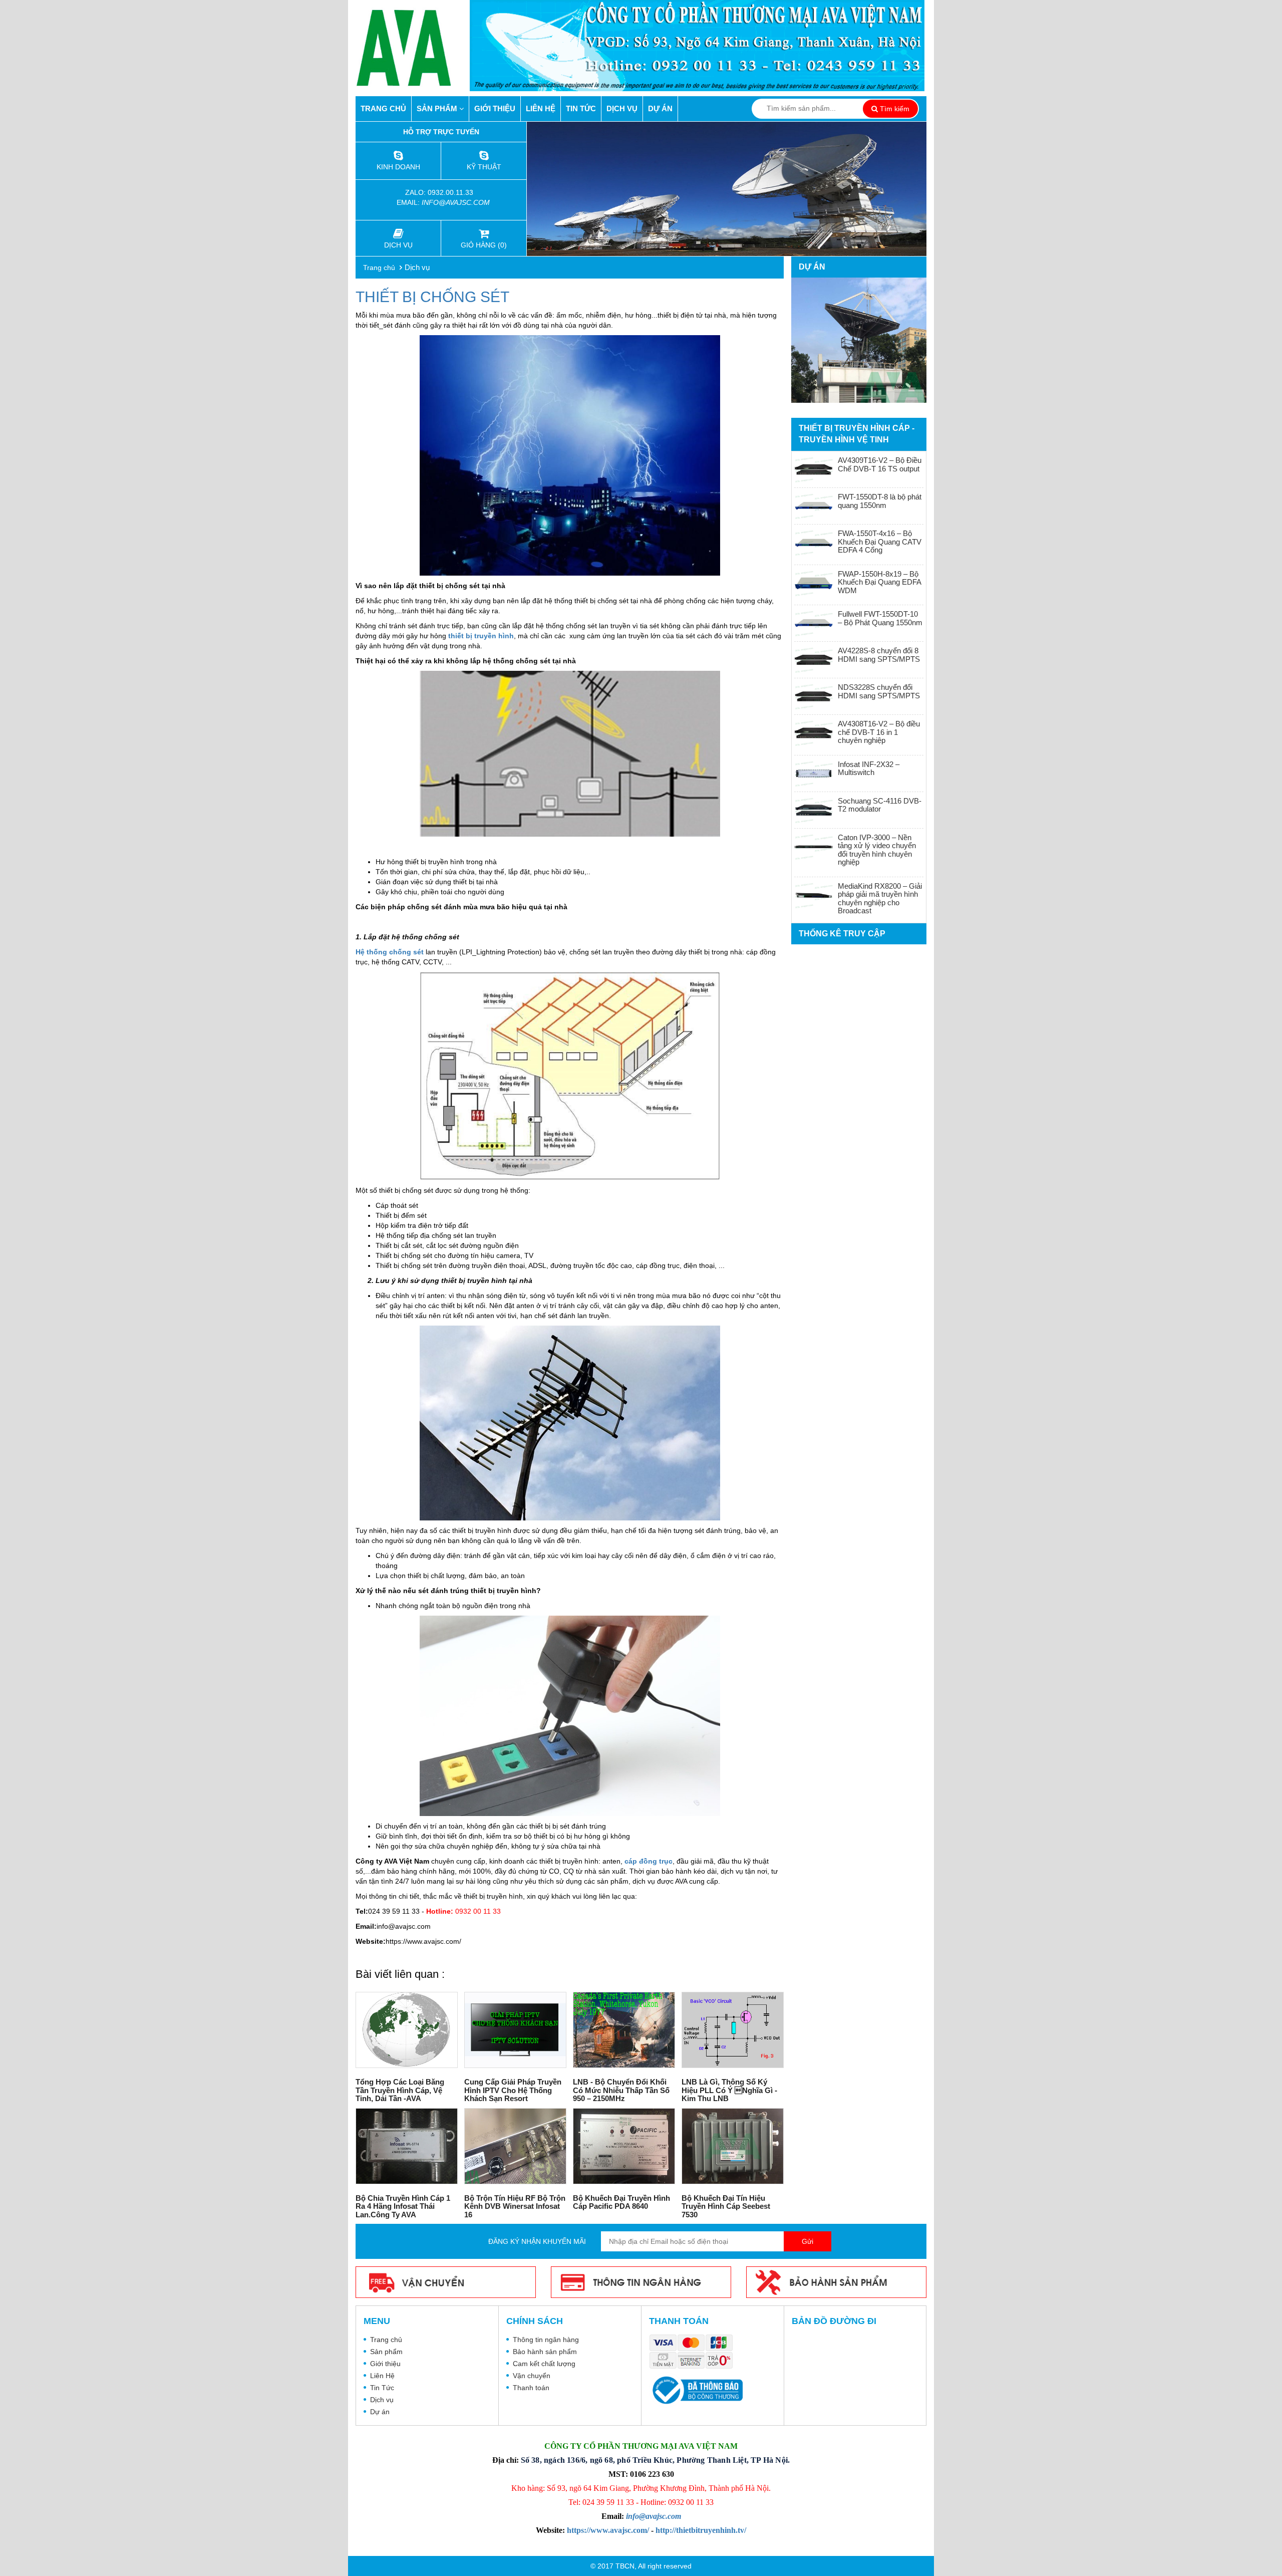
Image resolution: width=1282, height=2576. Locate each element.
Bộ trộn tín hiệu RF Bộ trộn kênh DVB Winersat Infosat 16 (515, 2206)
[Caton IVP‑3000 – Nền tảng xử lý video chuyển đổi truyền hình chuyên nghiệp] (814, 847)
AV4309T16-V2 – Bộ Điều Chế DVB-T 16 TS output (880, 464)
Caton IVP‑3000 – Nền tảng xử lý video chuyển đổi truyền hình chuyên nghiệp (877, 850)
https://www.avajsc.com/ (608, 2530)
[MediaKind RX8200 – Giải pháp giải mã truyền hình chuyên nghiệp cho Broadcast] (814, 895)
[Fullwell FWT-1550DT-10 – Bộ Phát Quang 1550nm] (814, 623)
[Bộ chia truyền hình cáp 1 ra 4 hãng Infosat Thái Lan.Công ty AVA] (407, 2146)
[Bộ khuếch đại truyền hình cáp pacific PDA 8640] (624, 2146)
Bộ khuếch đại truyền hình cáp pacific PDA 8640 (621, 2202)
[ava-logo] (413, 48)
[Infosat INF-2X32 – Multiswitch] (814, 774)
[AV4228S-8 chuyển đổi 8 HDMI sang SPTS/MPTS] (814, 660)
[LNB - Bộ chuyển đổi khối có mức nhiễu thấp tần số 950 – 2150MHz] (624, 2030)
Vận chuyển (532, 2376)
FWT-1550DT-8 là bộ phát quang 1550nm (880, 501)
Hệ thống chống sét (390, 952)
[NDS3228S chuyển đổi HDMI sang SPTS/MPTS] (814, 696)
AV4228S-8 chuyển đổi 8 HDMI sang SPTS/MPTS (879, 655)
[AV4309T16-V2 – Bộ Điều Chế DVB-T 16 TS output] (814, 469)
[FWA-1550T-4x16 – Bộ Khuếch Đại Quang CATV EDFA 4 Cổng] (814, 543)
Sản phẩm (438, 108)
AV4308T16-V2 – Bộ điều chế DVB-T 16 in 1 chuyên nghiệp (879, 732)
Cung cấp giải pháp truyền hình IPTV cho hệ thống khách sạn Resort (513, 2090)
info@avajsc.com (456, 202)
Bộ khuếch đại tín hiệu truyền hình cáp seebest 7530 (726, 2206)
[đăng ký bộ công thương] (696, 2390)
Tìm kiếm (894, 109)
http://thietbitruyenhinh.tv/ (701, 2530)
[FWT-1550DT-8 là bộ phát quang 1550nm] (814, 506)
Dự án (660, 108)
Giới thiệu (495, 108)
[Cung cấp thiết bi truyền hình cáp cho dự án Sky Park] (859, 340)
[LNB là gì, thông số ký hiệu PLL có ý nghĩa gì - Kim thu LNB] (733, 2030)
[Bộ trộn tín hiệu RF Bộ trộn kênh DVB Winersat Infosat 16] (515, 2146)
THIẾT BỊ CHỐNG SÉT (432, 297)
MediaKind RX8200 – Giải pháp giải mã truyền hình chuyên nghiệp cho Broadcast (880, 898)
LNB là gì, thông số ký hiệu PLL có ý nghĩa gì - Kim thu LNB (729, 2090)
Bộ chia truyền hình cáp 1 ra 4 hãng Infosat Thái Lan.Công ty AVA (403, 2206)
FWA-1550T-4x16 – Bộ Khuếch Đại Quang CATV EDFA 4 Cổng (880, 542)
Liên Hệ (541, 108)
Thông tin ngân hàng (546, 2340)
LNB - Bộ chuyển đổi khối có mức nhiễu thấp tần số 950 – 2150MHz (621, 2090)
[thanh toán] (694, 2353)
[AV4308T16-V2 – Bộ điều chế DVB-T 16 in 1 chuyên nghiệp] (814, 733)
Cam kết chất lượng (544, 2364)
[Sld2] (727, 189)
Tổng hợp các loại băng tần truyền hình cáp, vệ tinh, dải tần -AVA (400, 2090)
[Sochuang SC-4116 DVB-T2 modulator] (814, 810)
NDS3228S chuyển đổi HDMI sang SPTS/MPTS (879, 691)
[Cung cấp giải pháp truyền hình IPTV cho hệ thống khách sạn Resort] (515, 2030)
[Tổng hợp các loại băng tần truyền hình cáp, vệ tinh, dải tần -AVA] (407, 2030)
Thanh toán (531, 2388)
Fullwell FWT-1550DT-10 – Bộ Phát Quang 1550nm (880, 618)
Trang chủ (383, 108)
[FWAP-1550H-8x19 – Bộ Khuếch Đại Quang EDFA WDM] (814, 583)
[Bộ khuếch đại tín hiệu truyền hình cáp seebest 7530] (733, 2146)
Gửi (808, 2241)
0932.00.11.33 (451, 192)
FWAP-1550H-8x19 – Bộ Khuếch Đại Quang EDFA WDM (879, 582)
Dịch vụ (622, 108)
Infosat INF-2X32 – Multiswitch (869, 768)
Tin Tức (581, 108)
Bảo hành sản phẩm (545, 2352)
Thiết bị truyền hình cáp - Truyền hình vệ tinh (857, 434)
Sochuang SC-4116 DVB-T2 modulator (880, 805)
